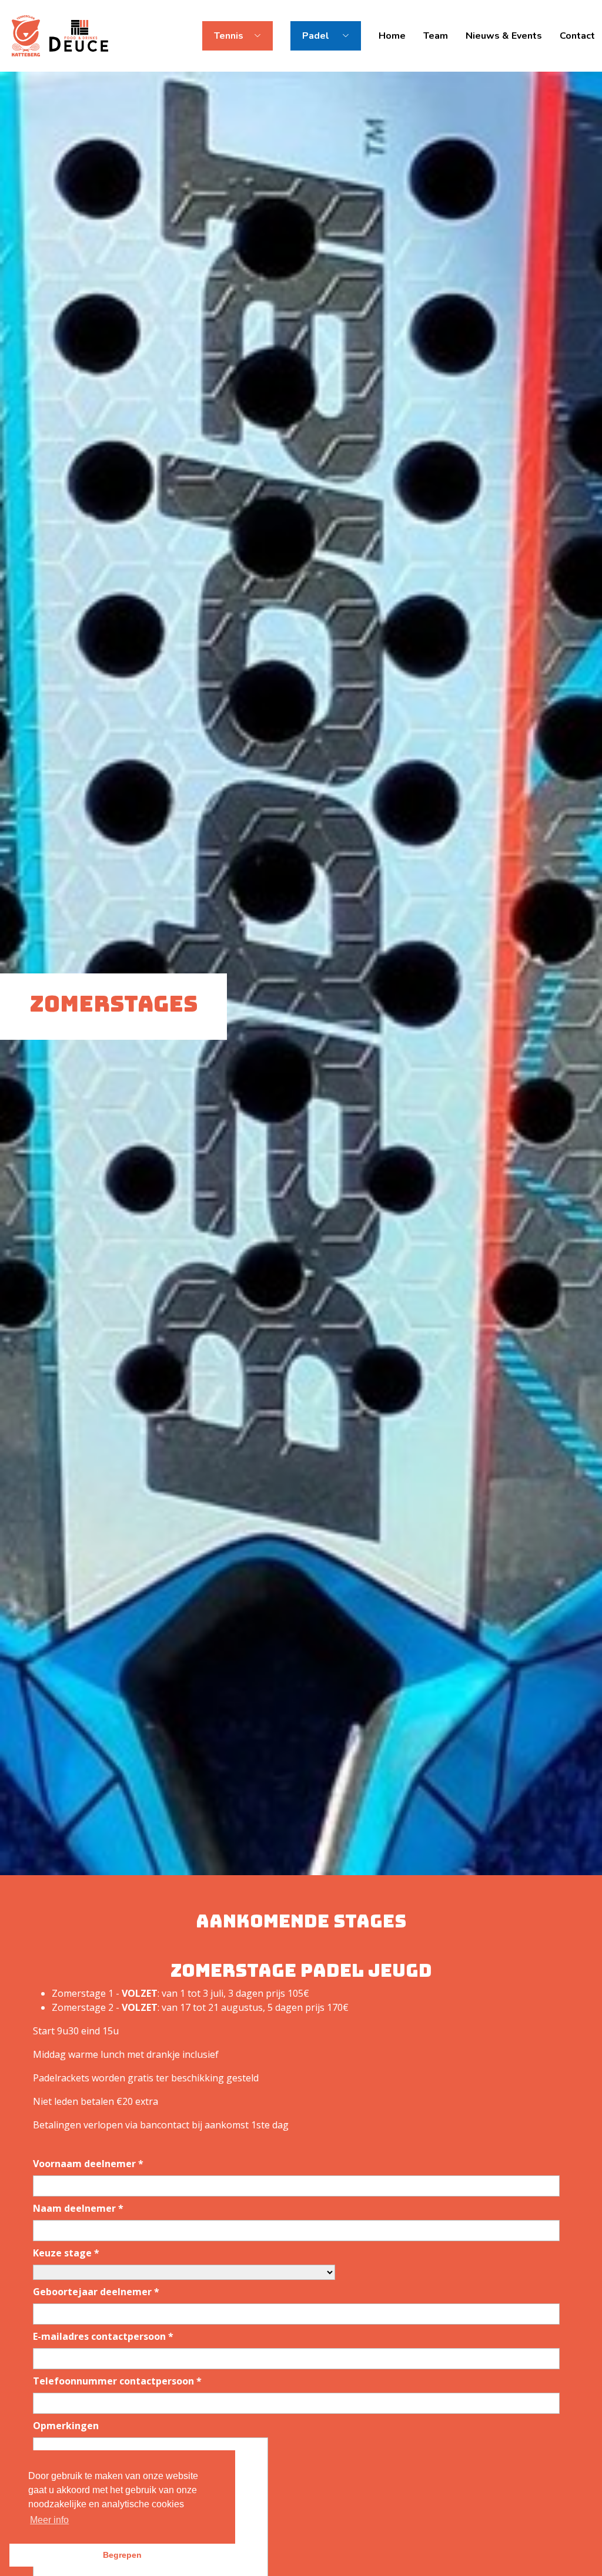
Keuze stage (66, 2253)
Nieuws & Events (504, 36)
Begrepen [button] (122, 2555)
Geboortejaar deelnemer (96, 2292)
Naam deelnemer (78, 2208)
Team (436, 36)
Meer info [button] (49, 2520)
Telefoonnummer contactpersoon (117, 2381)
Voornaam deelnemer (88, 2164)
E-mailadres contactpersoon (103, 2336)
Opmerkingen (66, 2426)
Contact (577, 36)
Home (392, 36)
